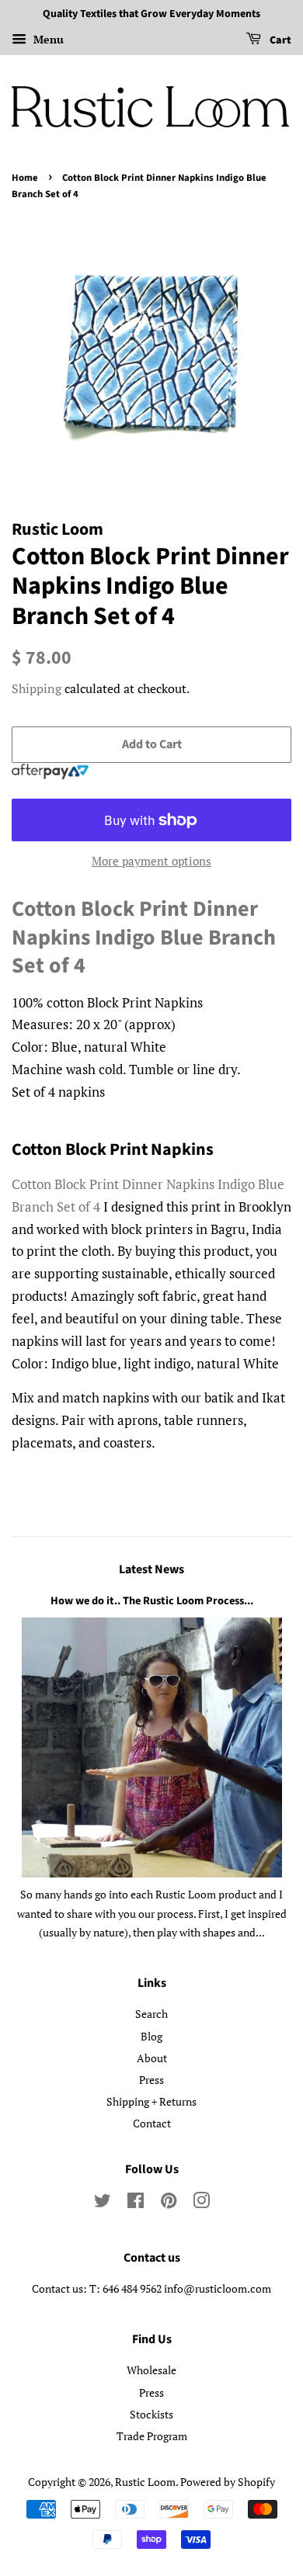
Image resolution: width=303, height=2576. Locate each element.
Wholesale (151, 2370)
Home (25, 178)
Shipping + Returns (151, 2101)
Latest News (151, 1569)
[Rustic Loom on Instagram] (201, 2203)
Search (151, 2014)
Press (151, 2080)
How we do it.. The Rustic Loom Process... (152, 1601)
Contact (152, 2123)
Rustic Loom (145, 2482)
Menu (47, 39)
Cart (279, 40)
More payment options (151, 861)
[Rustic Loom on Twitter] (103, 2203)
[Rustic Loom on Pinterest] (169, 2203)
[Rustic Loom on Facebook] (136, 2203)
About (152, 2058)
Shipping (37, 688)
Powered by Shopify (228, 2482)
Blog (151, 2036)
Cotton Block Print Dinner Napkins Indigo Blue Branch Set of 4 (144, 937)
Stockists (151, 2414)
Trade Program (152, 2436)
